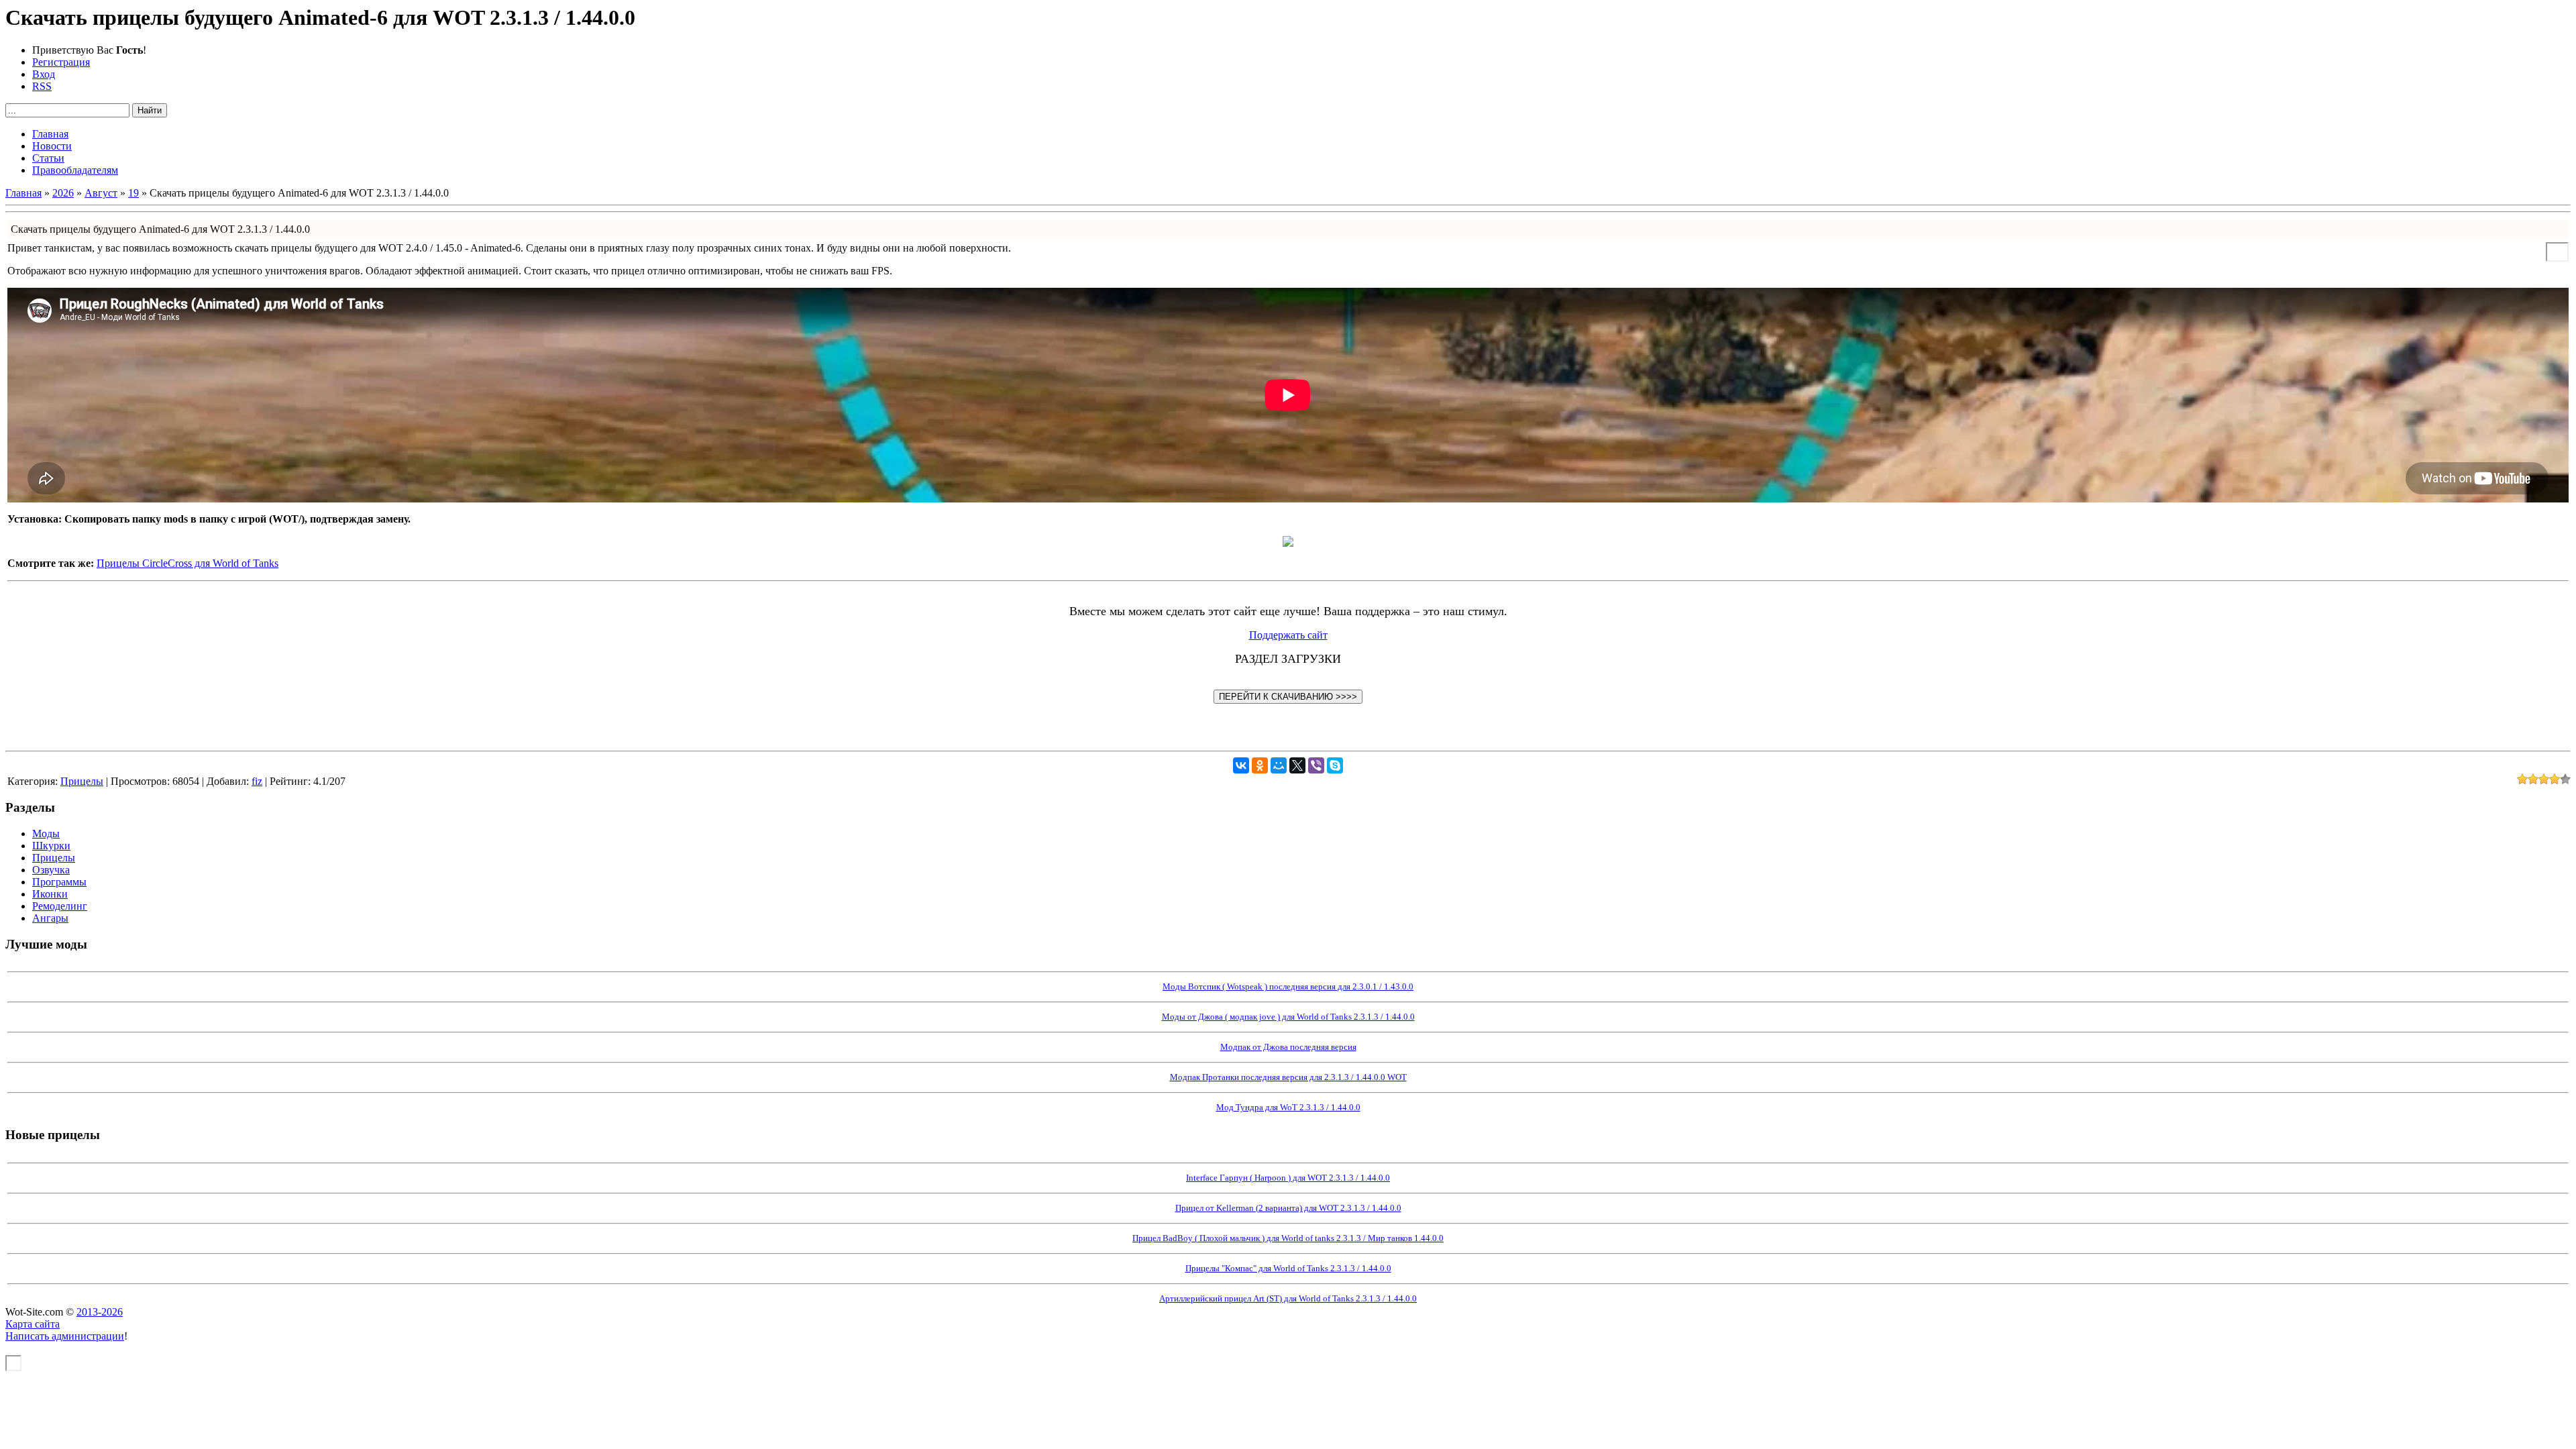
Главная (23, 193)
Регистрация (61, 62)
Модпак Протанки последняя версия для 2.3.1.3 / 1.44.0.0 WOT (1288, 1077)
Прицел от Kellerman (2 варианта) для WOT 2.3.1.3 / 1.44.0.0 (1288, 1208)
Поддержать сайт (1288, 635)
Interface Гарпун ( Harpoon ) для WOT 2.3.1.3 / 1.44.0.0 (1288, 1178)
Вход (44, 74)
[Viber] (1316, 765)
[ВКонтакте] (1241, 765)
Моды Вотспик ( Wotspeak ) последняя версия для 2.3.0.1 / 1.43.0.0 (1288, 986)
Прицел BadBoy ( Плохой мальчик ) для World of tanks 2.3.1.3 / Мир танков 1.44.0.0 (1288, 1238)
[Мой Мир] (1279, 765)
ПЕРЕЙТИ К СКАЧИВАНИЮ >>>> (1288, 697)
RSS (42, 86)
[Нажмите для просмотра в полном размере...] (1288, 543)
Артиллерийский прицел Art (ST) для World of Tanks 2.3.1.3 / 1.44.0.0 (1288, 1298)
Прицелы (82, 781)
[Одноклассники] (1260, 765)
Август (101, 193)
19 (133, 193)
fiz (257, 781)
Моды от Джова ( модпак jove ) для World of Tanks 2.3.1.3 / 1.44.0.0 (1288, 1017)
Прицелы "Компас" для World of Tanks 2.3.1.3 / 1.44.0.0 (1288, 1268)
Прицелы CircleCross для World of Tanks (187, 563)
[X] (1297, 765)
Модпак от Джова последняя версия (1288, 1047)
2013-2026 (100, 1312)
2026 (63, 193)
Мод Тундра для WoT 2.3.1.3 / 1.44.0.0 (1288, 1107)
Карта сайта (33, 1324)
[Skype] (1335, 765)
